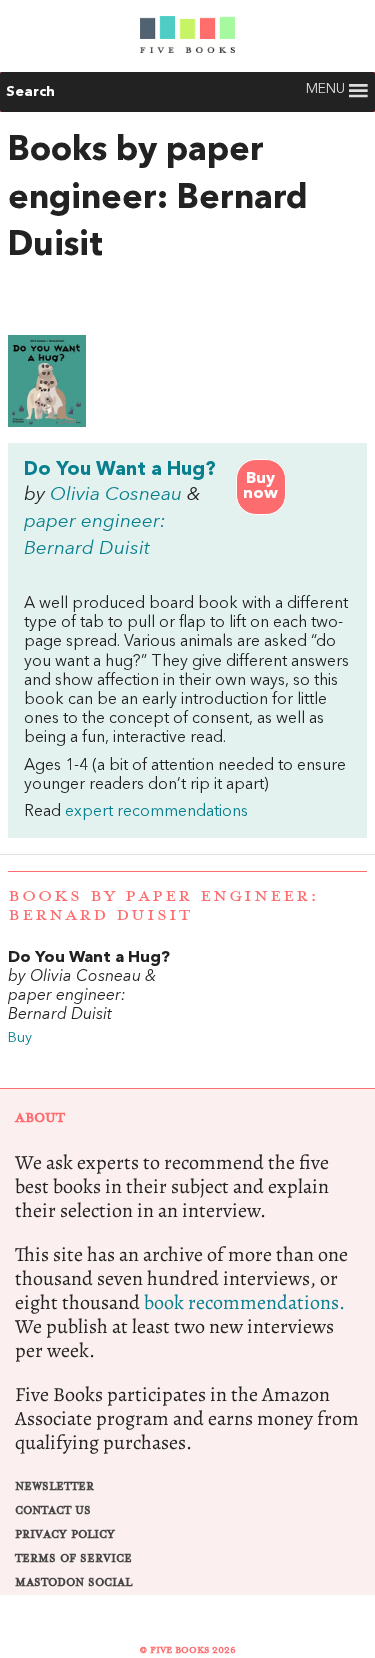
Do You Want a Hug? (120, 470)
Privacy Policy (65, 1534)
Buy (20, 1038)
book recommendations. (244, 1302)
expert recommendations (156, 812)
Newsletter (54, 1486)
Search (30, 92)
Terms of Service (73, 1558)
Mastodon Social (73, 1582)
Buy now (260, 486)
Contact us (53, 1510)
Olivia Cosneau (116, 495)
